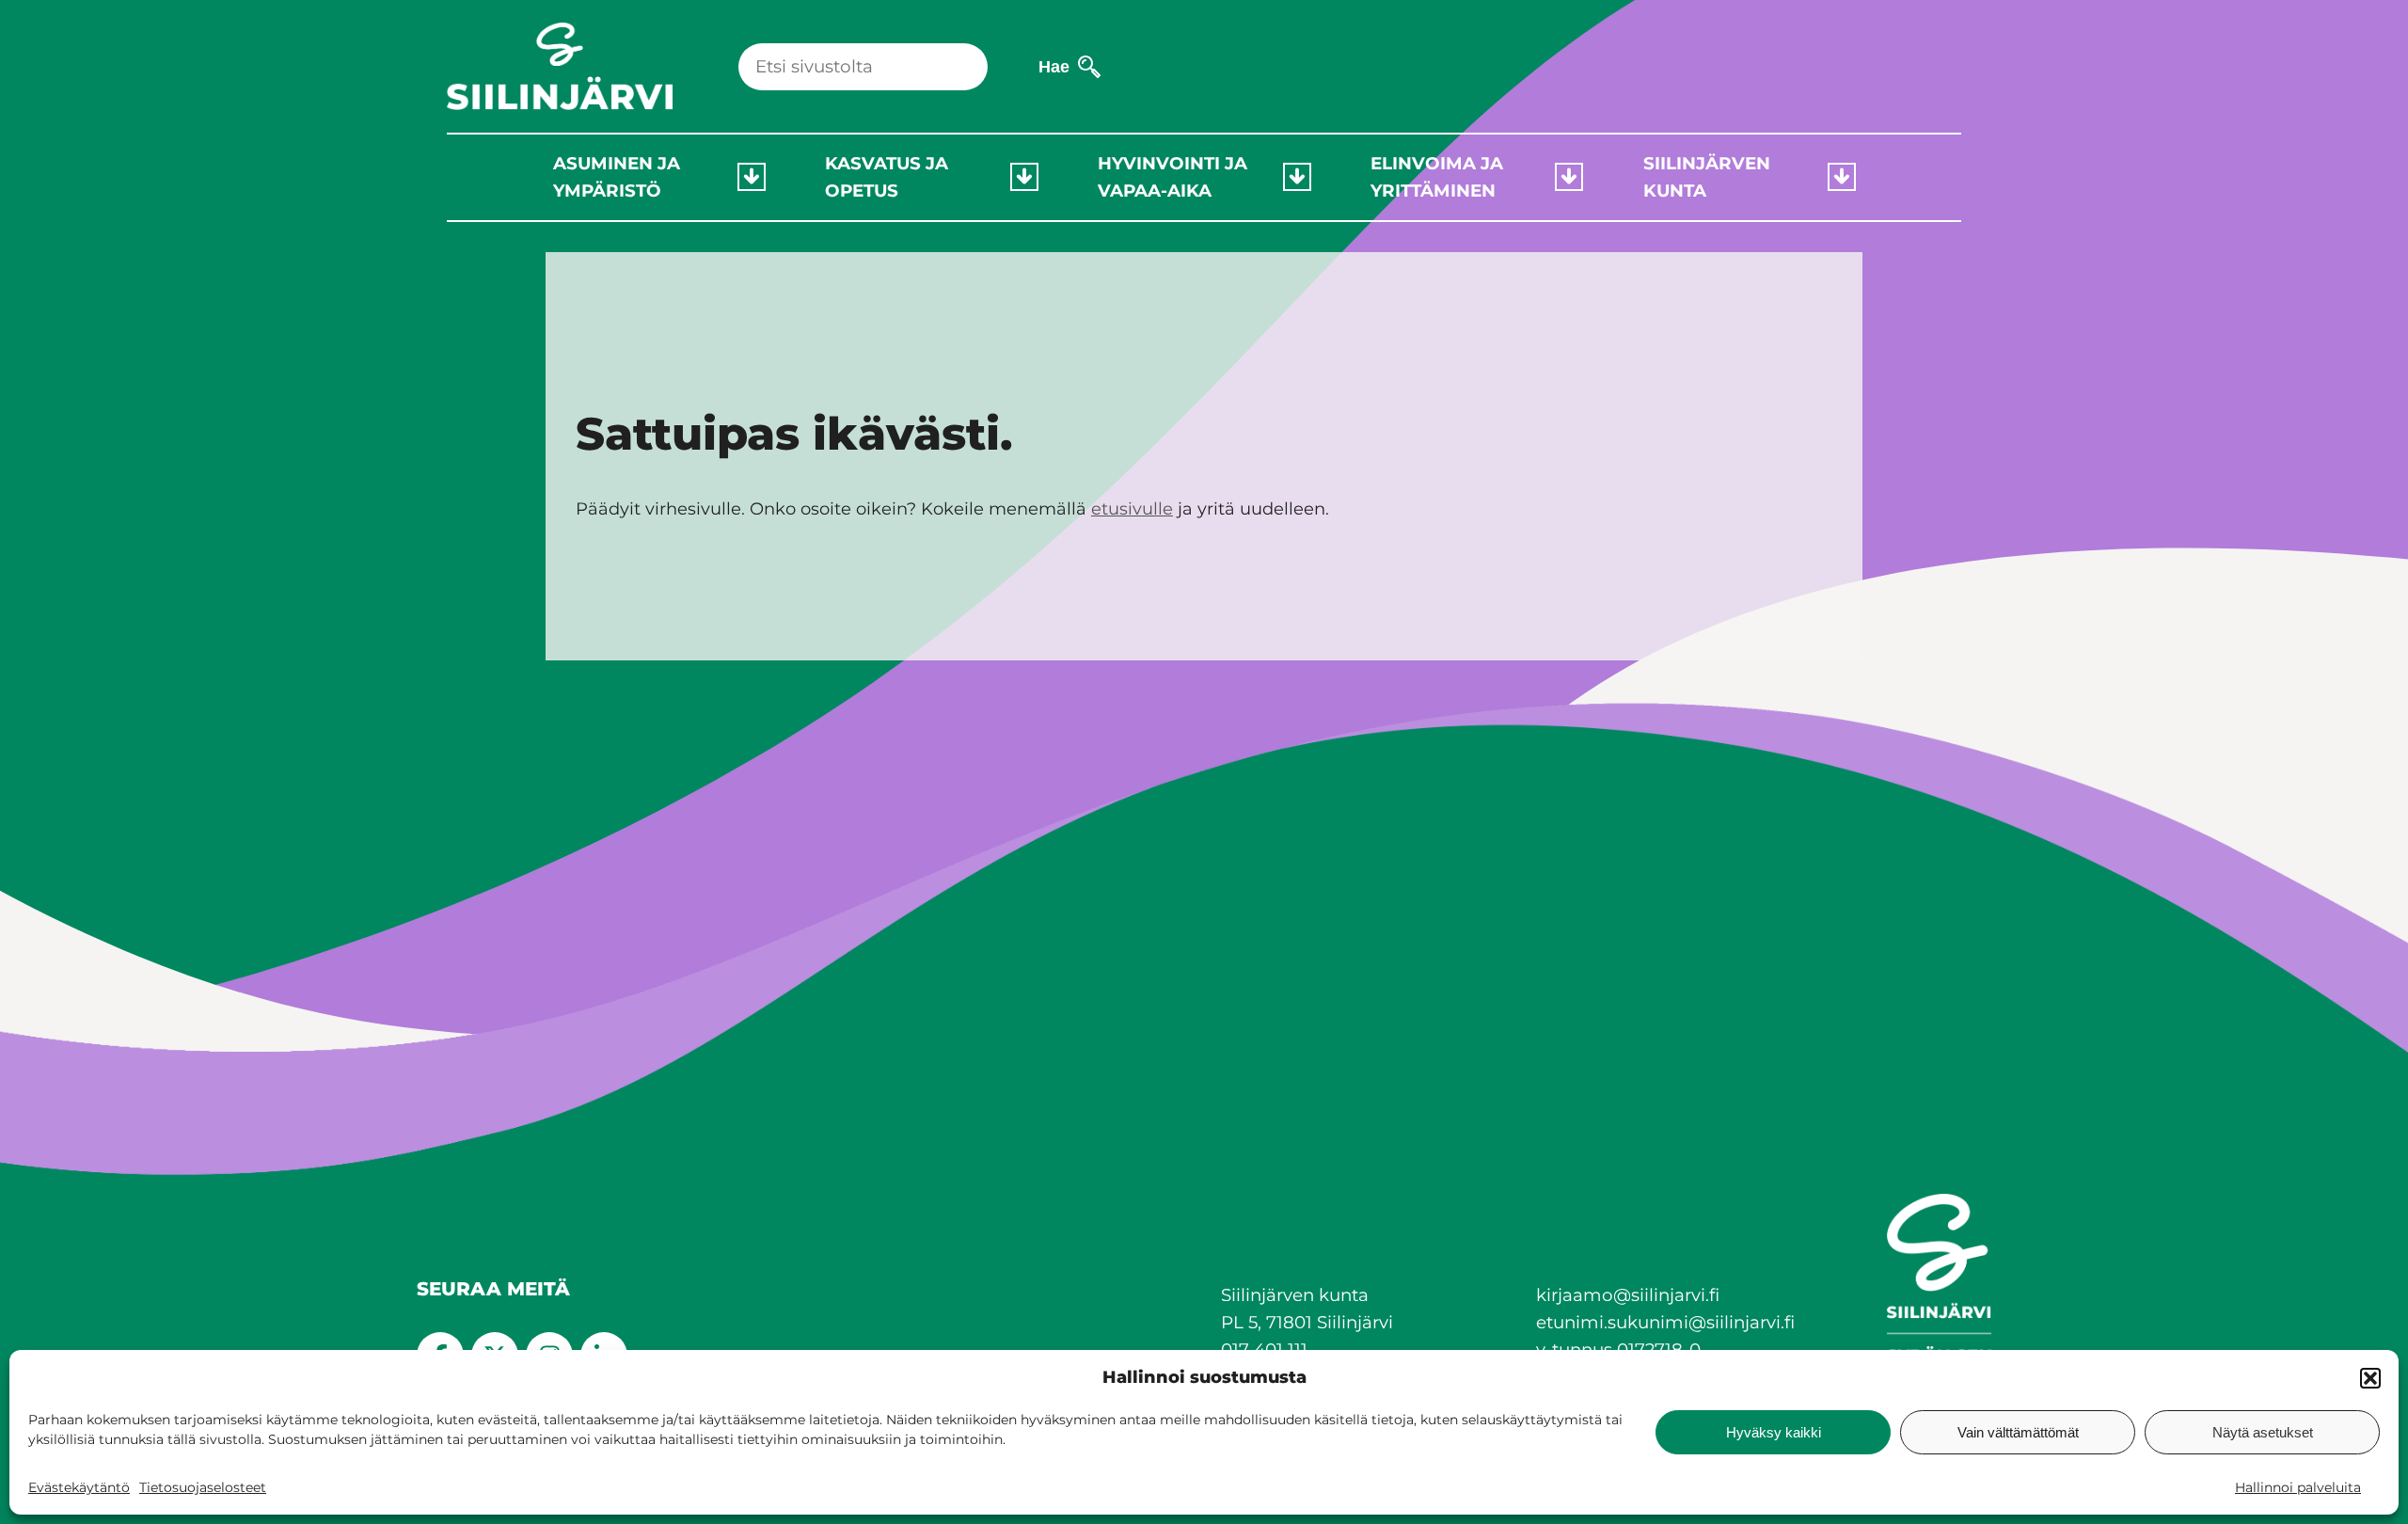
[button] (2370, 1378)
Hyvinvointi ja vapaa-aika (1172, 177)
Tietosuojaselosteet (203, 1487)
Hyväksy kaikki (1774, 1432)
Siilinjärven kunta (1707, 177)
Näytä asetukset (2263, 1432)
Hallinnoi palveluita (2298, 1487)
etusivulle (1132, 509)
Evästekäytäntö (79, 1487)
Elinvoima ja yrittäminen (1437, 177)
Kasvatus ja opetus (887, 177)
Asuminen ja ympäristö (617, 177)
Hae (1054, 66)
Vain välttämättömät (2018, 1432)
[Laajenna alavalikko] (752, 177)
